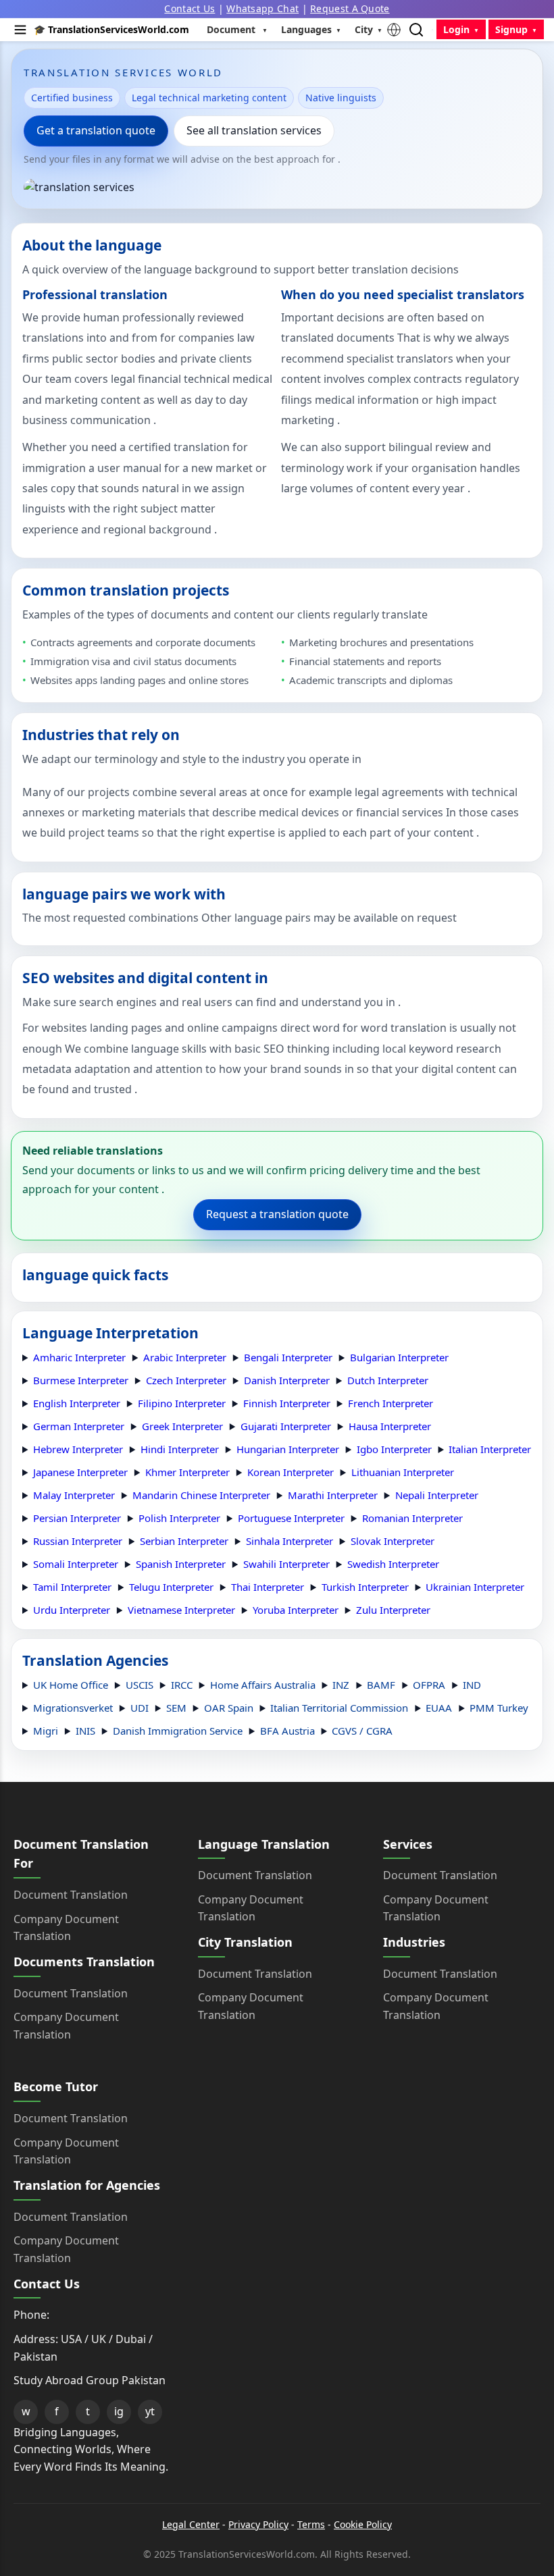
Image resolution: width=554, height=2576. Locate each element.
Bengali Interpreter (288, 1357)
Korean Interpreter (291, 1472)
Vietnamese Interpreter (181, 1610)
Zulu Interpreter (393, 1610)
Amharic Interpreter (79, 1357)
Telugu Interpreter (171, 1587)
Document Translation (71, 1895)
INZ (341, 1685)
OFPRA (429, 1685)
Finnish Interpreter (287, 1403)
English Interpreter (77, 1403)
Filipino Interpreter (182, 1403)
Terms (311, 2524)
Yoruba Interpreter (296, 1610)
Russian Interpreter (78, 1541)
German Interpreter (79, 1426)
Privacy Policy (258, 2524)
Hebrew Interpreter (78, 1449)
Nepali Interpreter (437, 1495)
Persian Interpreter (77, 1518)
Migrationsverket (73, 1708)
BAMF (381, 1685)
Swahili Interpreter (286, 1564)
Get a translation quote (96, 130)
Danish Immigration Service (178, 1731)
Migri (46, 1731)
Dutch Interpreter (388, 1380)
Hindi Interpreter (180, 1449)
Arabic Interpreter (185, 1357)
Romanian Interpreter (412, 1518)
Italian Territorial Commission (339, 1708)
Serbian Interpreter (184, 1541)
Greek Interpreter (182, 1426)
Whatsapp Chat (262, 8)
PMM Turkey (499, 1708)
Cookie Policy (363, 2524)
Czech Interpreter (186, 1380)
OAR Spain (229, 1708)
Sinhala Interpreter (289, 1541)
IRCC (182, 1685)
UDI (140, 1708)
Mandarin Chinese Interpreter (201, 1495)
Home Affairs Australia (263, 1685)
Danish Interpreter (287, 1380)
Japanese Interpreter (80, 1472)
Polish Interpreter (179, 1518)
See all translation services (254, 130)
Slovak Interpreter (393, 1541)
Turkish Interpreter (365, 1587)
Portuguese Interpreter (291, 1518)
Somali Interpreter (76, 1564)
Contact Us (190, 8)
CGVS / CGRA (362, 1731)
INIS (85, 1731)
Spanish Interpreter (181, 1564)
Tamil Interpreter (72, 1587)
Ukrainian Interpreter (475, 1587)
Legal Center (191, 2524)
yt (150, 2411)
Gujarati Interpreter (286, 1426)
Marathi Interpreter (333, 1495)
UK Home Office (71, 1685)
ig (119, 2411)
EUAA (439, 1708)
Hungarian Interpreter (288, 1449)
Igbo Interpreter (394, 1449)
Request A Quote (350, 8)
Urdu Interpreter (72, 1610)
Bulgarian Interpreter (399, 1357)
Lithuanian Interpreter (403, 1472)
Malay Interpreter (74, 1495)
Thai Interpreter (268, 1587)
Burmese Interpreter (81, 1380)
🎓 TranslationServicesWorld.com (111, 29)
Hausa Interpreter (390, 1426)
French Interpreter (391, 1403)
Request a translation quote (277, 1214)
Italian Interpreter (490, 1449)
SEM (176, 1708)
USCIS (140, 1685)
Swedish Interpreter (393, 1564)
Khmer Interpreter (187, 1472)
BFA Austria (287, 1731)
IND (472, 1685)
